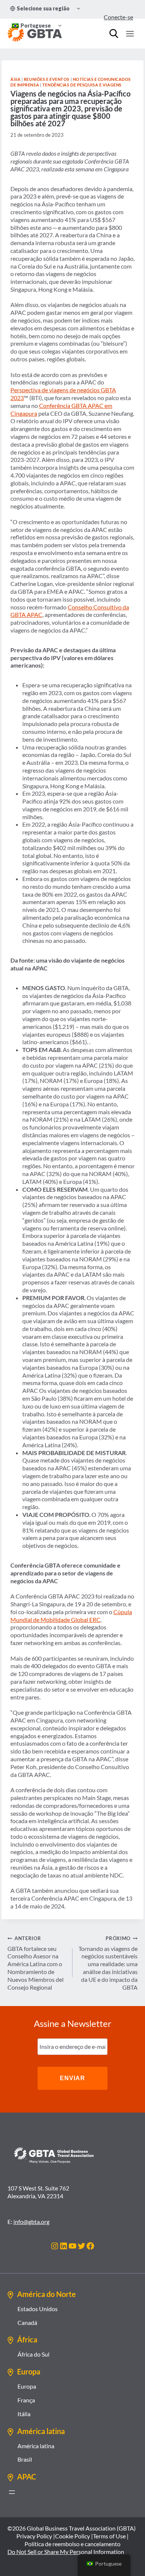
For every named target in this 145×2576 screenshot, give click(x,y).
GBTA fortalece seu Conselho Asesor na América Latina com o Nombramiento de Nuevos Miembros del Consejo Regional (36, 1963)
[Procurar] (114, 34)
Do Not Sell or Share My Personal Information (66, 2552)
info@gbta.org (31, 2222)
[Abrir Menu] (130, 34)
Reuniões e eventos (47, 79)
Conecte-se (118, 17)
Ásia (15, 79)
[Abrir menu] (12, 2492)
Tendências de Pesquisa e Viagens (82, 85)
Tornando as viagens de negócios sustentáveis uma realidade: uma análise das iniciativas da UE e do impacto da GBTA (108, 1963)
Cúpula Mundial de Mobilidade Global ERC (71, 1616)
